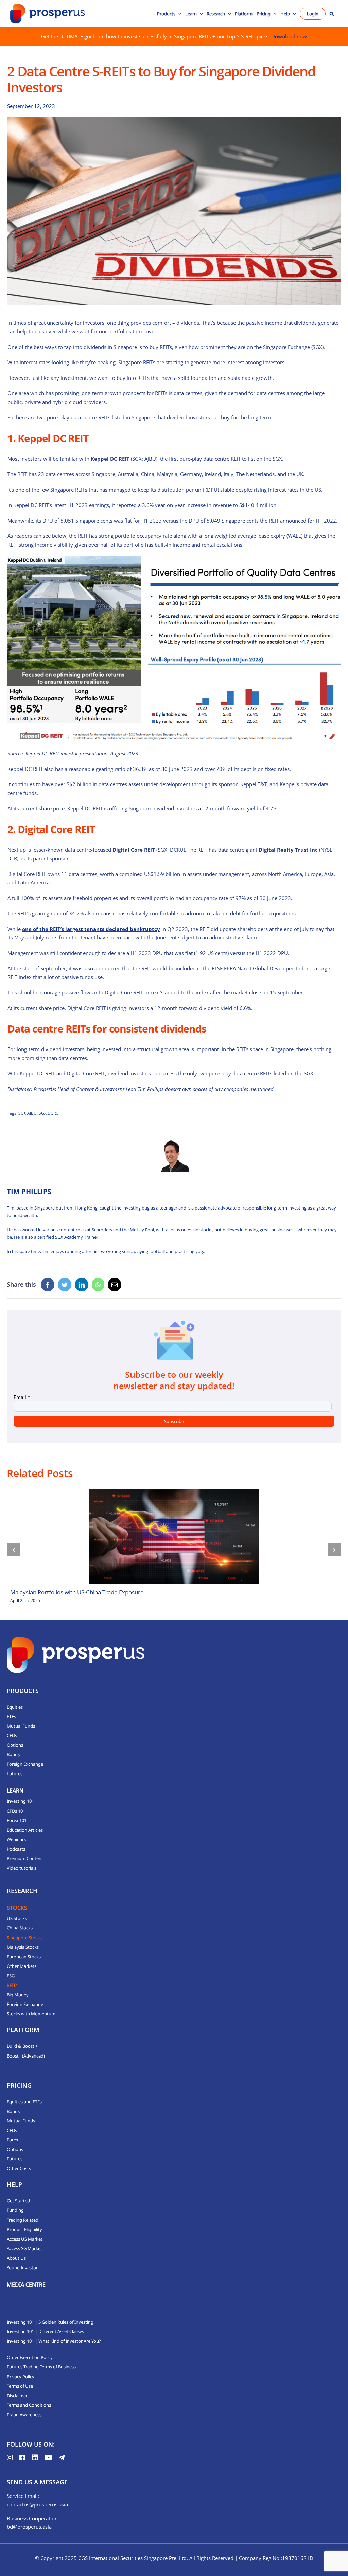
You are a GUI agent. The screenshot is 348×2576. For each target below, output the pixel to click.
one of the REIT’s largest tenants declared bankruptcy (91, 929)
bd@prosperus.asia (29, 2527)
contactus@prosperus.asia (37, 2504)
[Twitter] (65, 1285)
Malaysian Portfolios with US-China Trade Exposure (77, 1592)
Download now (289, 36)
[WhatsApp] (98, 1285)
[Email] (115, 1285)
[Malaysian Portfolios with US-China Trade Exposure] (174, 1537)
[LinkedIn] (82, 1285)
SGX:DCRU (49, 1113)
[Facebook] (48, 1285)
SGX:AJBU (28, 1113)
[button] (332, 14)
